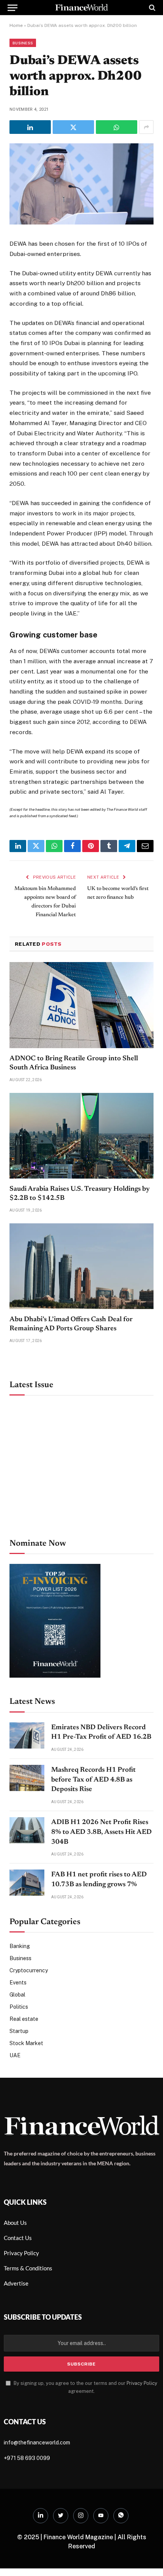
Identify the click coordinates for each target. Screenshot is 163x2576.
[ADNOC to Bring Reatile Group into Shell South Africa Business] (81, 1005)
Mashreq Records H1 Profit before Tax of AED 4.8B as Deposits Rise (93, 1780)
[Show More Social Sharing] (146, 127)
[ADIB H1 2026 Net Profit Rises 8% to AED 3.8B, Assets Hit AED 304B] (27, 1830)
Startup (19, 2031)
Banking (20, 1946)
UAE (15, 2055)
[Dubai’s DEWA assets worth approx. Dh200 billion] (81, 223)
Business (23, 43)
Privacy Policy (142, 2383)
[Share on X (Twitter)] (73, 127)
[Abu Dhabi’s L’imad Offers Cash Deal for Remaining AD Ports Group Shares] (81, 1266)
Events (18, 1983)
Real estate (24, 2019)
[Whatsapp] (121, 2516)
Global (17, 1995)
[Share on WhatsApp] (117, 127)
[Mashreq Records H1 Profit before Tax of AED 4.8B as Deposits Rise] (27, 1778)
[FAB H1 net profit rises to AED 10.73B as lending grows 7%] (27, 1883)
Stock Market (26, 2043)
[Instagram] (81, 2516)
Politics (19, 2007)
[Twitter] (61, 2516)
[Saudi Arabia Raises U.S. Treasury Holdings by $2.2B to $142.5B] (81, 1136)
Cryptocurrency (29, 1970)
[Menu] (13, 8)
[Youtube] (101, 2516)
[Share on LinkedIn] (30, 127)
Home (16, 25)
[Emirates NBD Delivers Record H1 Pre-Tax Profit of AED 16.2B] (27, 1735)
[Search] (151, 8)
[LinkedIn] (41, 2516)
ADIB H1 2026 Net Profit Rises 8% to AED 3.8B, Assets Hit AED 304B (101, 1832)
